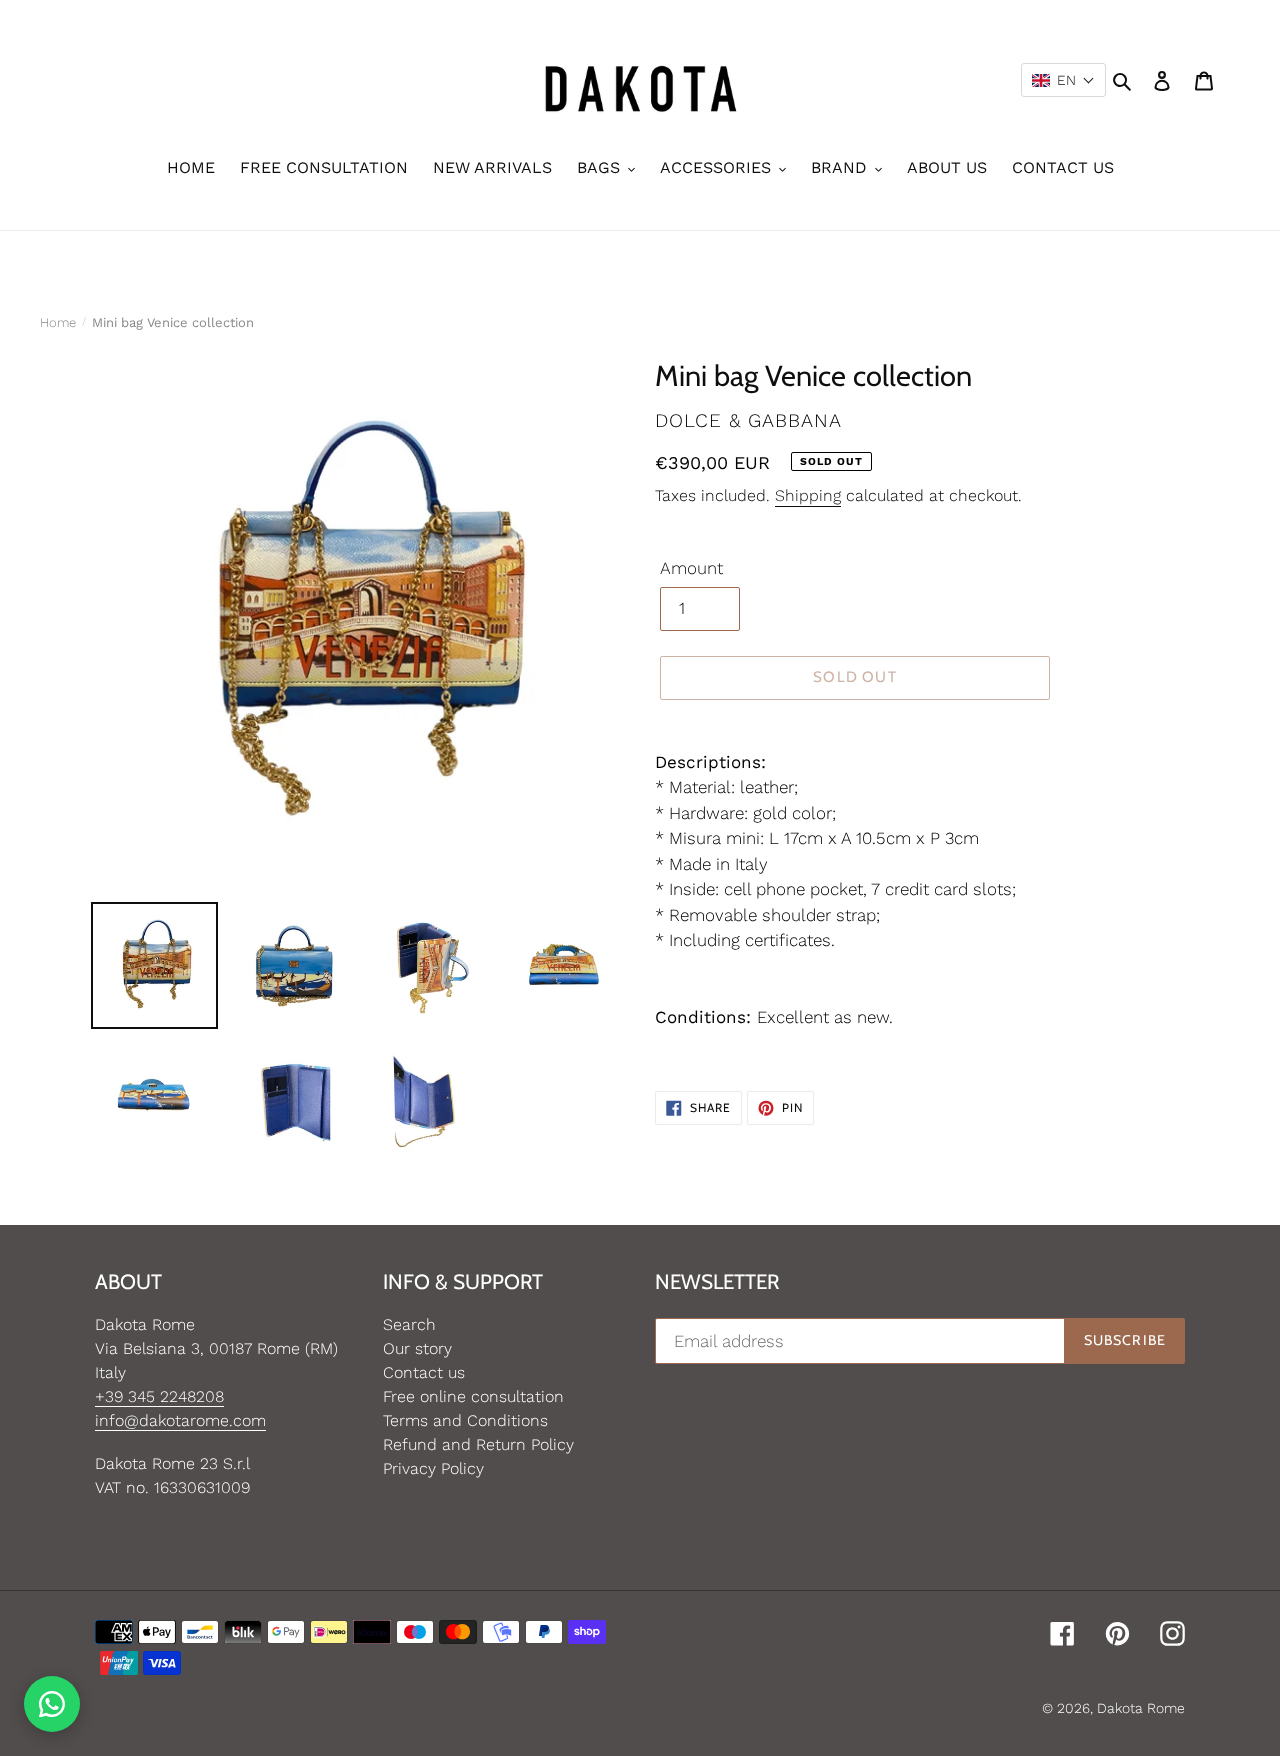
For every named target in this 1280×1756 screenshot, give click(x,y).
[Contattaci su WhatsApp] (52, 1704)
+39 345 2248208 (159, 1396)
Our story (417, 1348)
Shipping (808, 495)
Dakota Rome (1141, 1708)
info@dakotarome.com (180, 1420)
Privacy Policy (433, 1468)
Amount (691, 568)
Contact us (424, 1372)
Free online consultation (473, 1396)
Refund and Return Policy (478, 1444)
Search (409, 1324)
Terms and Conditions (465, 1420)
